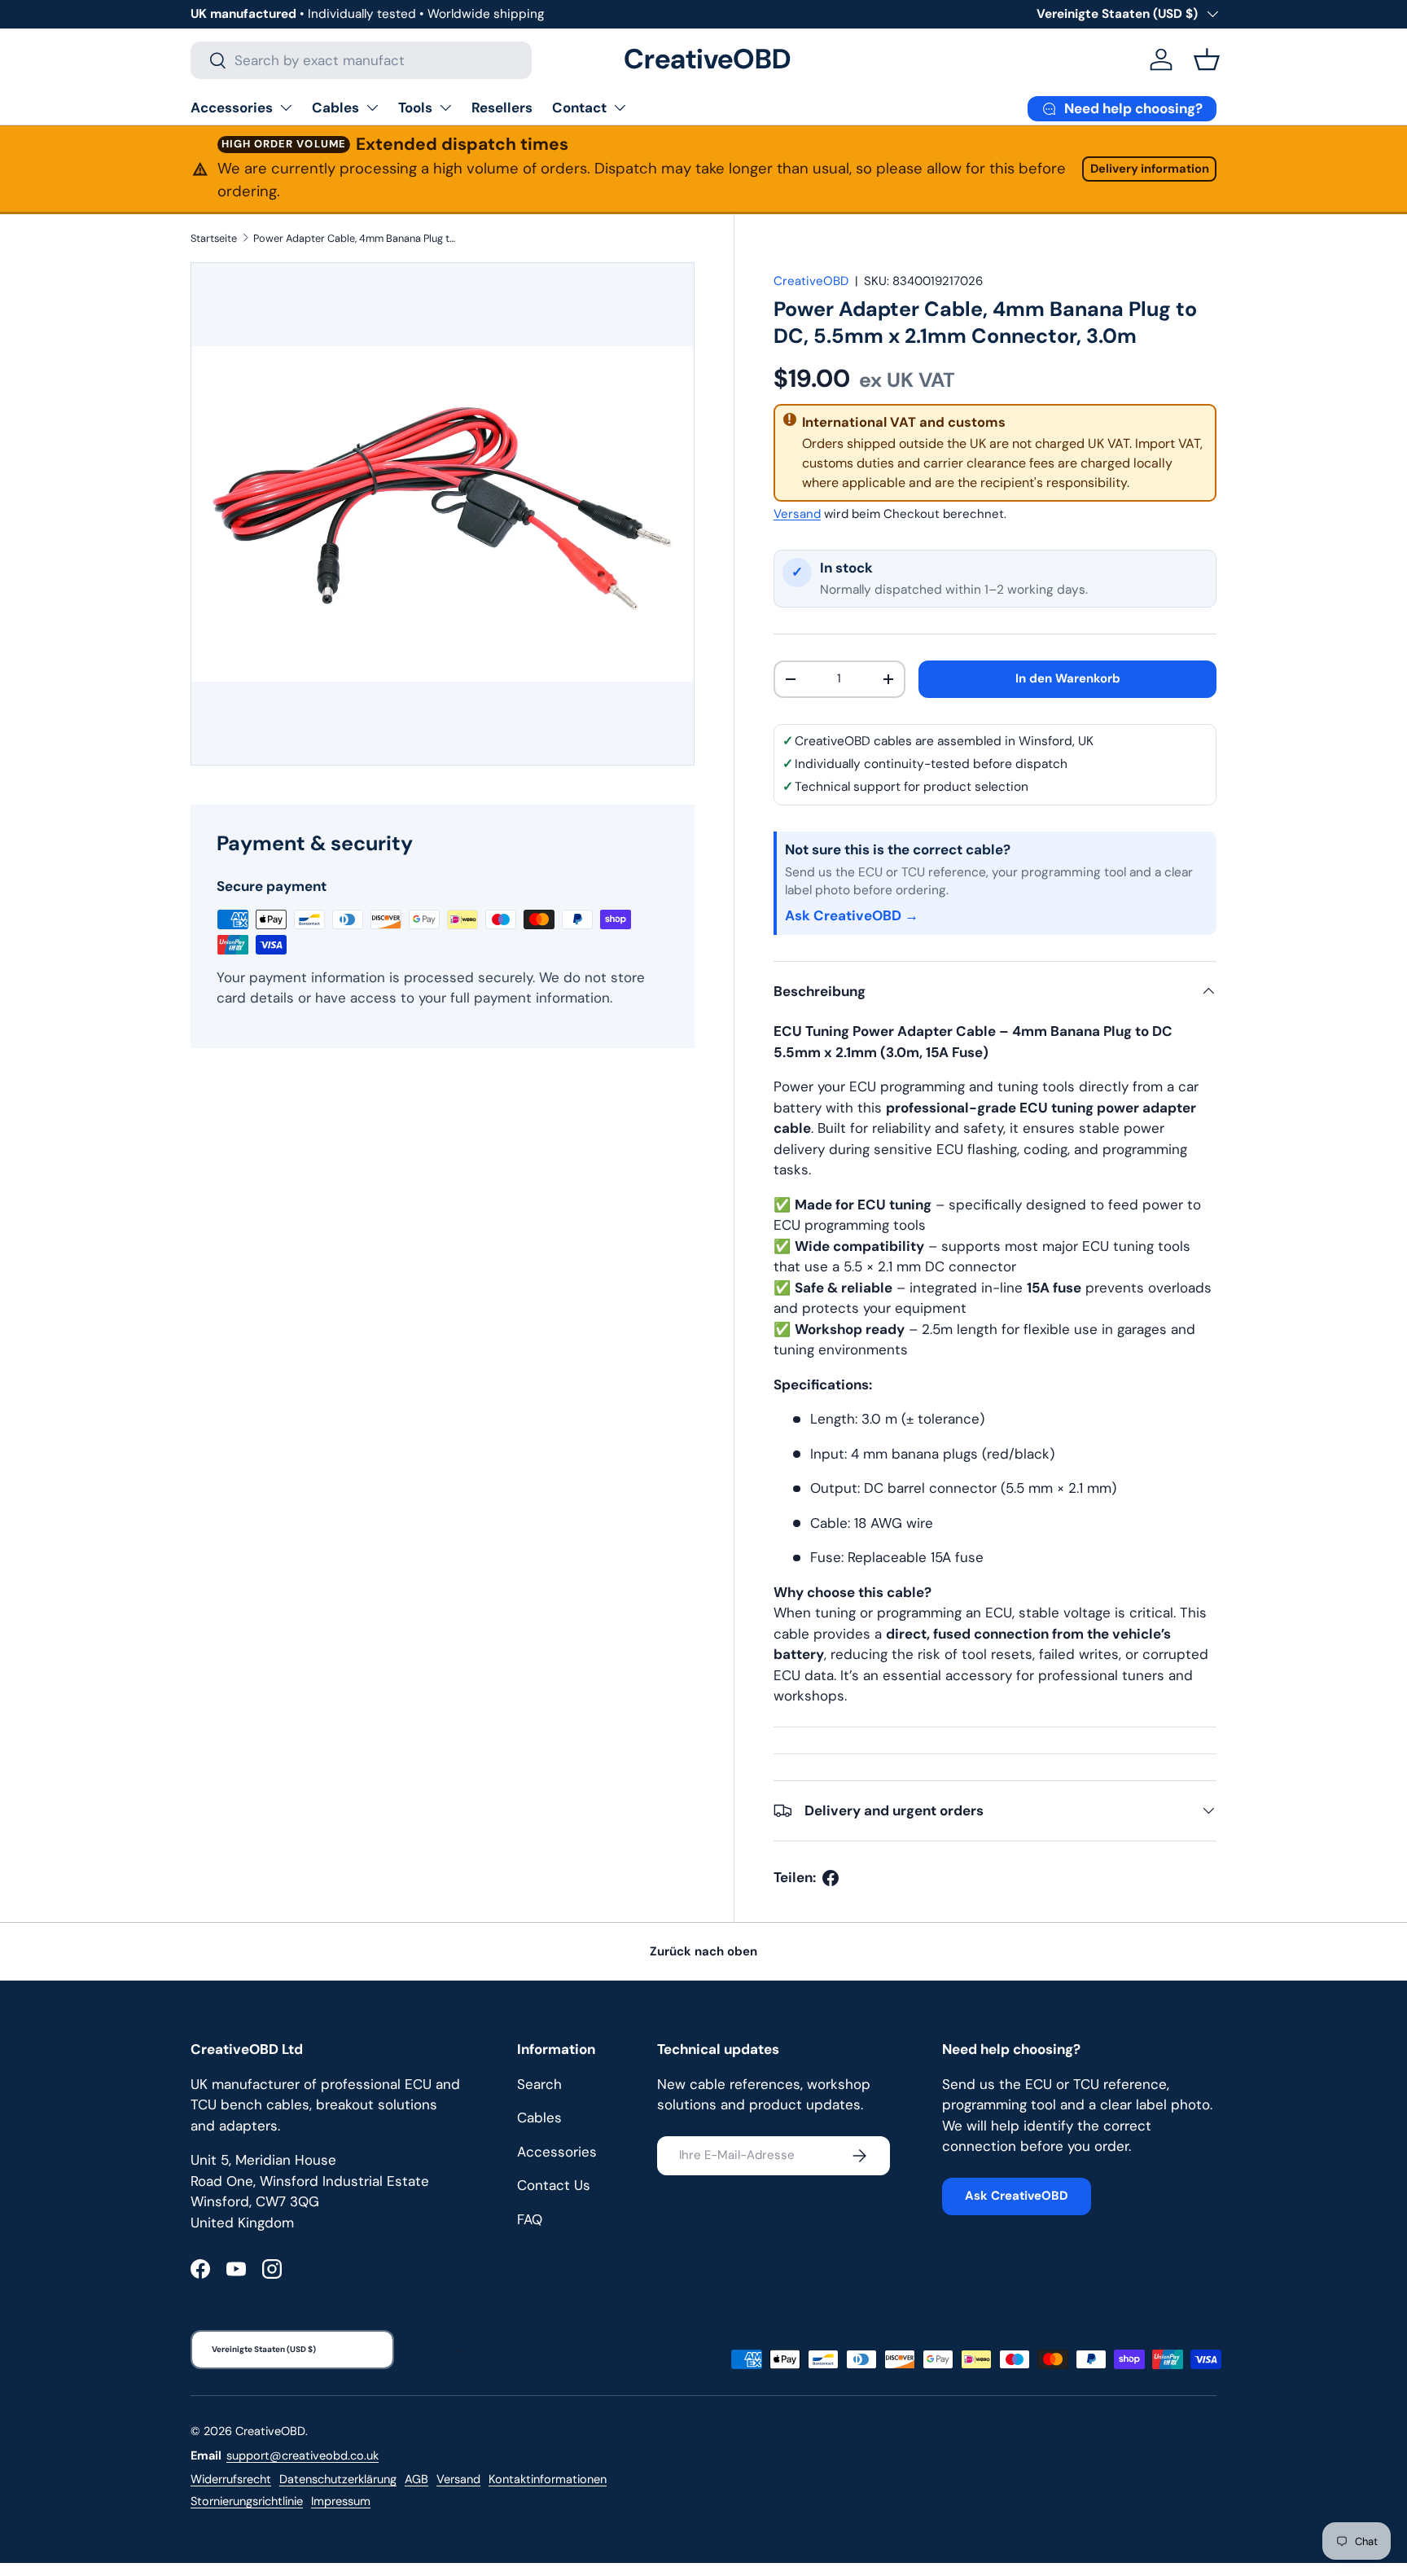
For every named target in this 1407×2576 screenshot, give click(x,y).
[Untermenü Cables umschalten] (372, 108)
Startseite (214, 238)
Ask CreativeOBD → (852, 915)
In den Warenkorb (1068, 678)
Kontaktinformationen (548, 2479)
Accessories (232, 108)
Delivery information (1150, 169)
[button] (1207, 59)
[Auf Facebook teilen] (831, 1878)
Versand (797, 514)
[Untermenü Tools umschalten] (445, 108)
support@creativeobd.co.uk (302, 2455)
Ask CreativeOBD (1017, 2196)
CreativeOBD (811, 281)
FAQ (530, 2219)
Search (539, 2084)
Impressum (341, 2501)
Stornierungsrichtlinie (247, 2501)
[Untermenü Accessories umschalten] (286, 108)
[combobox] (361, 60)
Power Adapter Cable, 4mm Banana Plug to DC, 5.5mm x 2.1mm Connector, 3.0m (357, 238)
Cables (335, 108)
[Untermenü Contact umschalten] (620, 108)
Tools (415, 108)
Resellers (502, 108)
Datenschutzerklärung (338, 2479)
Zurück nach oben (703, 1951)
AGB (416, 2479)
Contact (579, 108)
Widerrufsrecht (231, 2479)
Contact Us (554, 2185)
